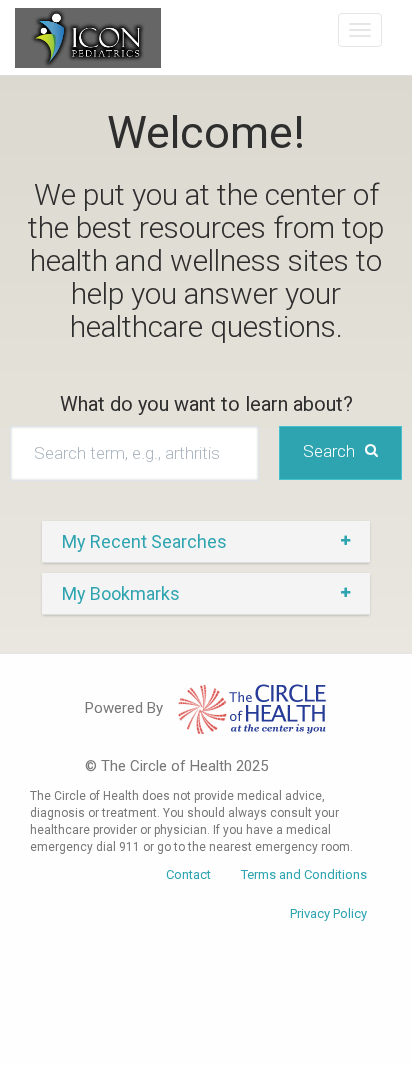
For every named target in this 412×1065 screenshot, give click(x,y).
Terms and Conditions (304, 874)
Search (329, 451)
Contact (188, 874)
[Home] (88, 38)
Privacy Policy (328, 913)
